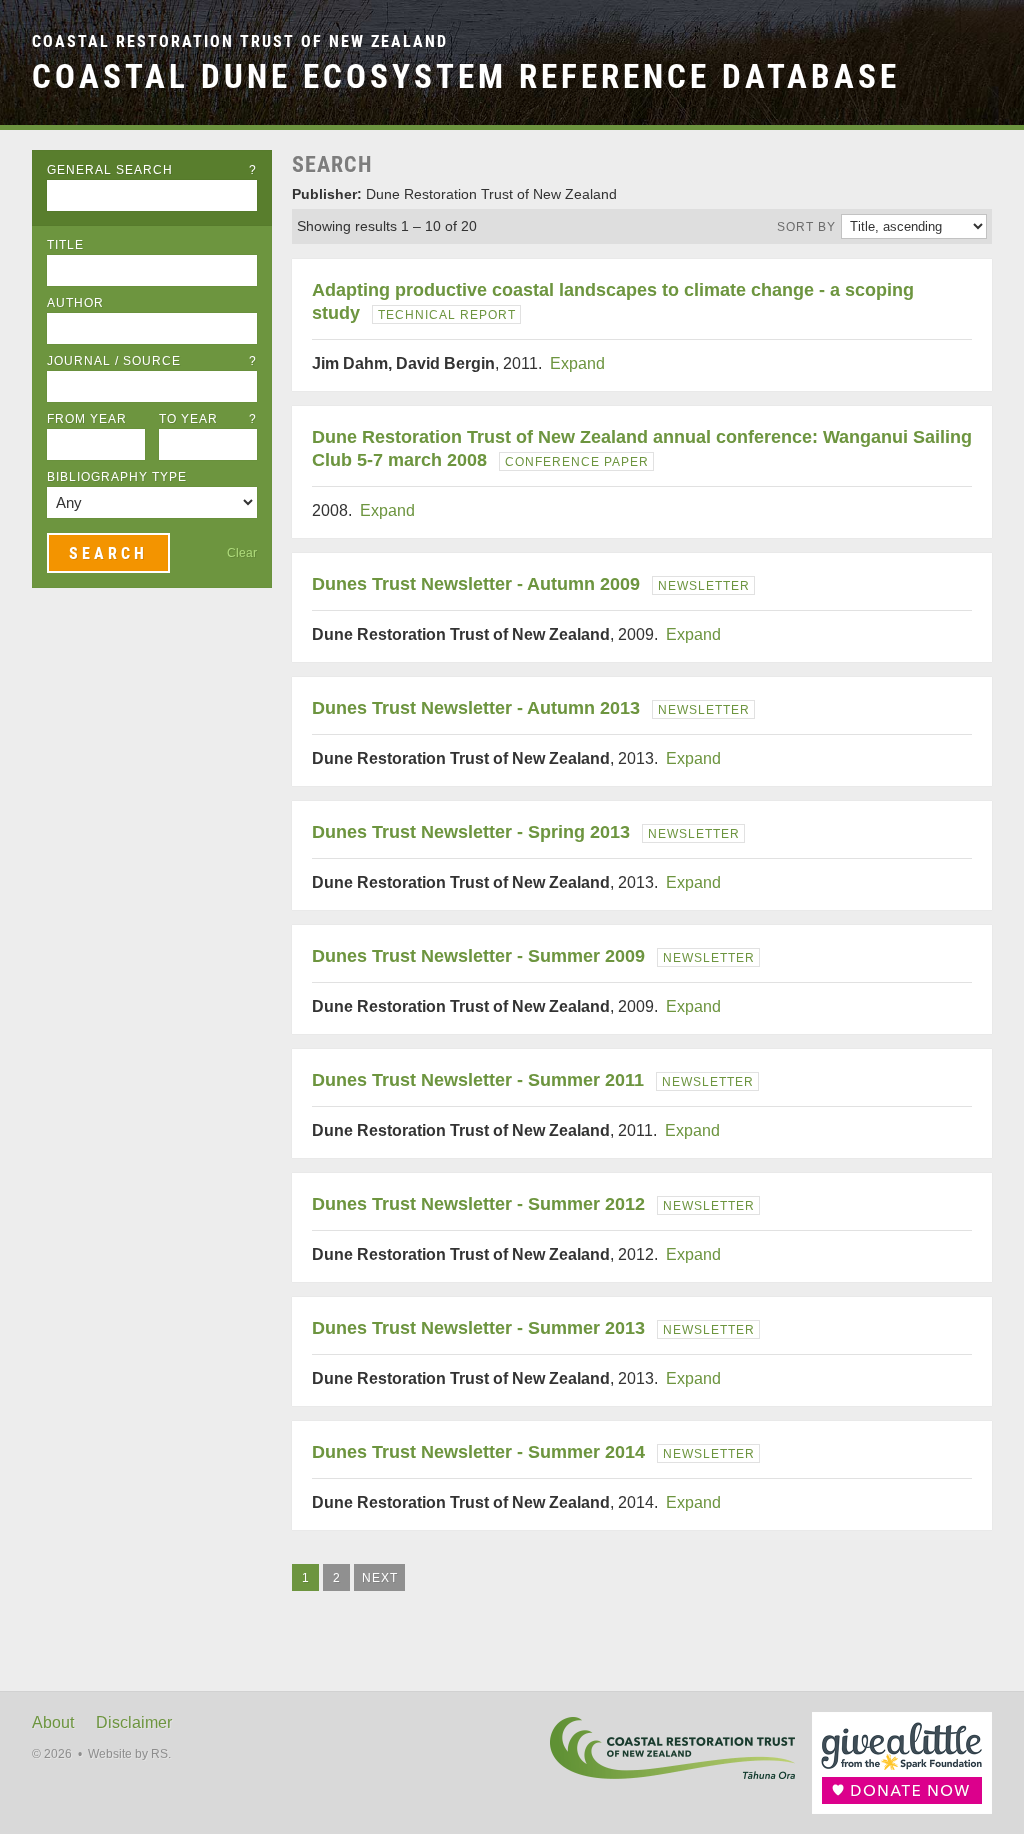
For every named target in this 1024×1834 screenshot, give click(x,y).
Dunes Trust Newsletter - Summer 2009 (478, 956)
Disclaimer (134, 1722)
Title (65, 245)
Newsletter (704, 586)
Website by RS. (129, 1754)
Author (75, 303)
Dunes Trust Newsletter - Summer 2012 (478, 1204)
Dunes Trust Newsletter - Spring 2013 (471, 832)
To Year (208, 419)
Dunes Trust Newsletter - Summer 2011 (478, 1080)
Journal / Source (152, 361)
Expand (577, 363)
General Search (152, 170)
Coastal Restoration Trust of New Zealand (240, 41)
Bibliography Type (117, 477)
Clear (242, 553)
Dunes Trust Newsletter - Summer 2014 (478, 1452)
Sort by (806, 227)
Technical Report (447, 315)
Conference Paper (577, 462)
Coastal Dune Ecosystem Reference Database (466, 76)
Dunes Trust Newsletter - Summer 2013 (478, 1328)
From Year (87, 419)
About (53, 1722)
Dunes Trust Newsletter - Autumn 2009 (476, 584)
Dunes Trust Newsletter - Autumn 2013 (476, 708)
